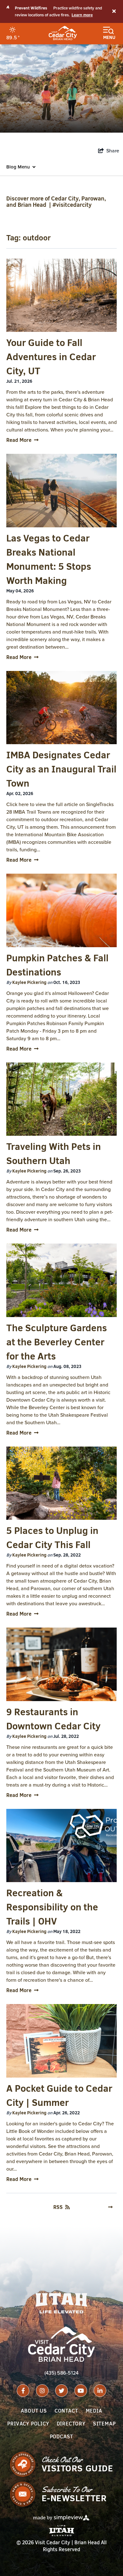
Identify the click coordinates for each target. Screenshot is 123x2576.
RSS (58, 2207)
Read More (19, 440)
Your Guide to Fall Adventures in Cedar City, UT (51, 357)
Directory (71, 2424)
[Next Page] (110, 2207)
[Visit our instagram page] (42, 2391)
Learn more (82, 15)
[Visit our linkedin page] (100, 2391)
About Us (34, 2411)
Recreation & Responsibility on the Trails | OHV (52, 1907)
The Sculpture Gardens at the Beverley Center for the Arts (57, 1342)
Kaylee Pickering (29, 982)
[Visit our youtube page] (81, 2391)
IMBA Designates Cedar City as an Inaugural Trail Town (61, 769)
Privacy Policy (28, 2424)
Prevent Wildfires (31, 8)
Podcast (62, 2436)
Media (94, 2411)
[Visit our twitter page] (61, 2391)
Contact (66, 2411)
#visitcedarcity (72, 205)
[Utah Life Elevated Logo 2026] (61, 2303)
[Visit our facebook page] (23, 2391)
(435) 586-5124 (61, 2373)
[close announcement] (114, 12)
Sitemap (104, 2424)
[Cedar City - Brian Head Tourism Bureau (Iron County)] (63, 33)
